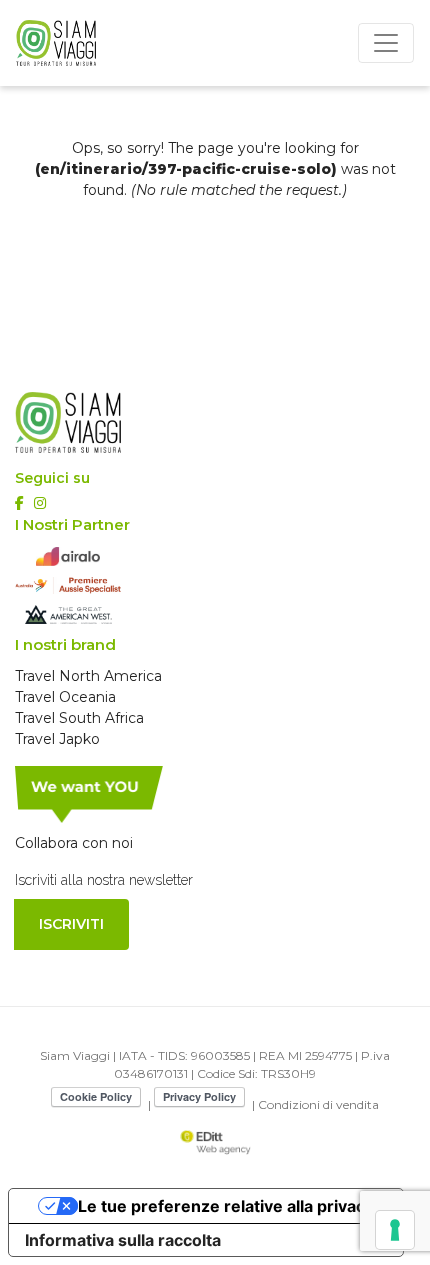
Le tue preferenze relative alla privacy (226, 1206)
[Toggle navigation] (386, 43)
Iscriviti (71, 924)
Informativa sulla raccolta (123, 1240)
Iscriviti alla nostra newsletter (104, 880)
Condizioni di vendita (318, 1104)
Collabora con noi (74, 843)
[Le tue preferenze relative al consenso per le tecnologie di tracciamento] (395, 1230)
